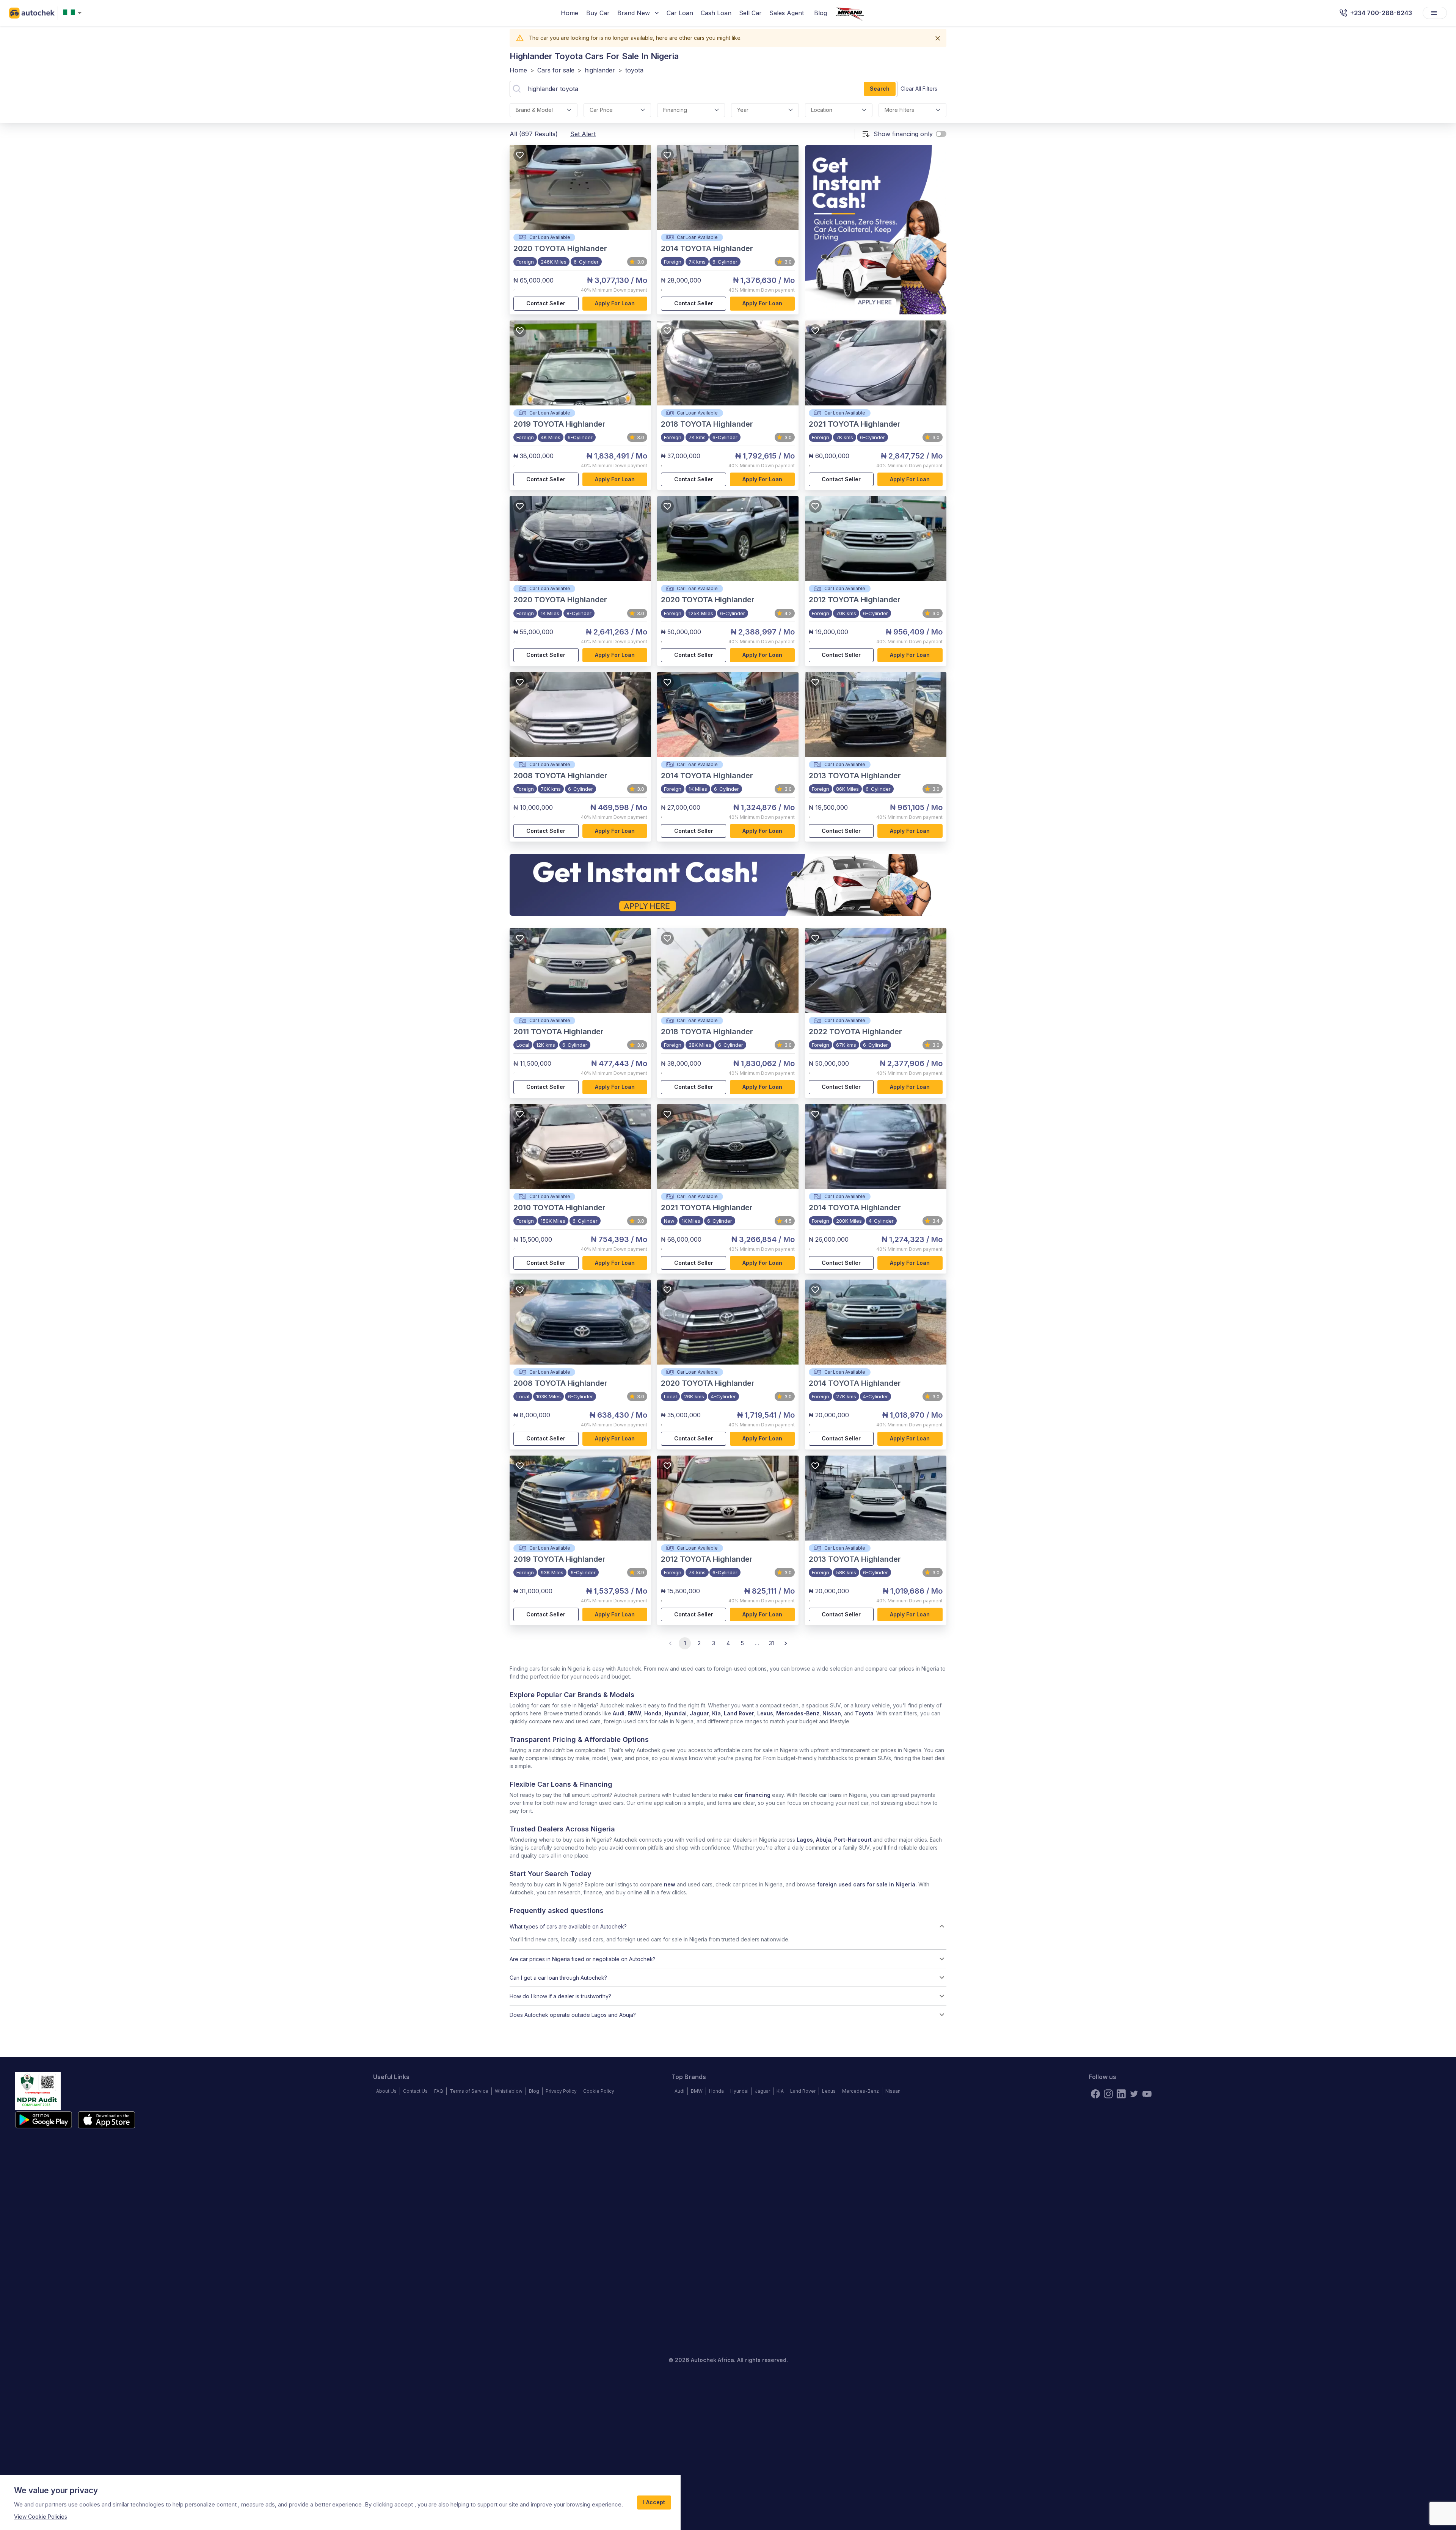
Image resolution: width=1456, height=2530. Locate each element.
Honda (653, 1713)
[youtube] (1147, 2094)
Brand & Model (534, 110)
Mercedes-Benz (798, 1713)
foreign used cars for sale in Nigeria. (867, 1884)
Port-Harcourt (853, 1840)
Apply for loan (615, 303)
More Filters (899, 110)
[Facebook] (1095, 2094)
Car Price (601, 110)
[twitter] (1134, 2094)
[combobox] (74, 13)
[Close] (938, 38)
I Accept (654, 2502)
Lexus (765, 1713)
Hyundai (676, 1713)
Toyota (864, 1713)
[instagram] (1108, 2094)
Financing (675, 110)
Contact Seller (546, 303)
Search (880, 89)
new (670, 1884)
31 (771, 1643)
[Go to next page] (786, 1643)
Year (743, 110)
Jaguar (699, 1713)
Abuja (824, 1840)
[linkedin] (1121, 2094)
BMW (634, 1713)
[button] (728, 1926)
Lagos (805, 1840)
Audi (619, 1713)
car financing (752, 1795)
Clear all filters (919, 89)
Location (822, 110)
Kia (716, 1713)
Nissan (832, 1713)
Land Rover (739, 1713)
